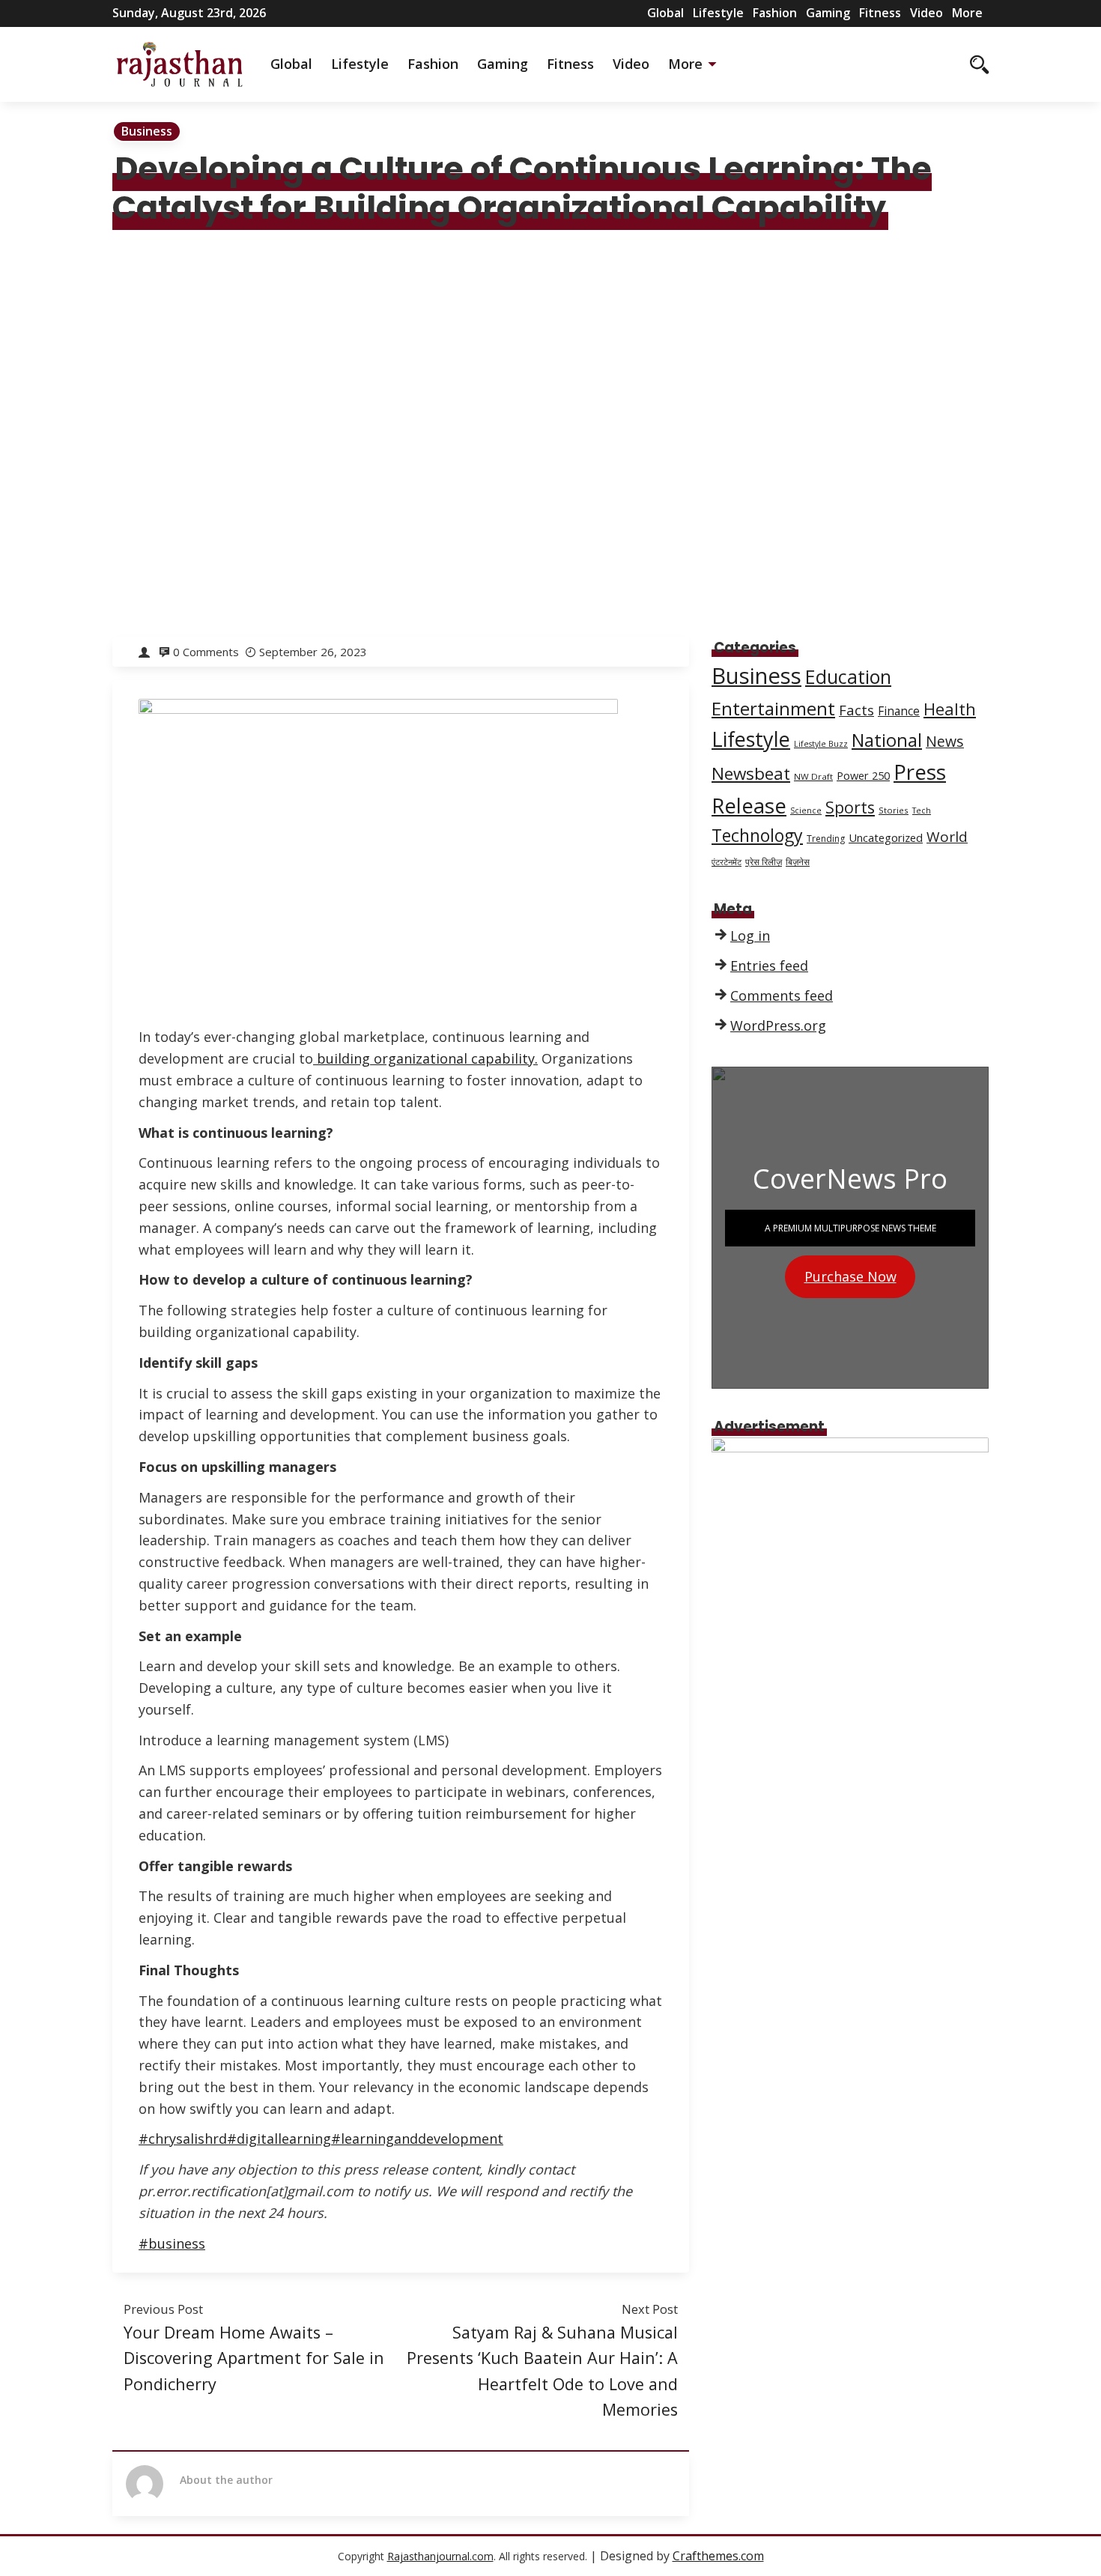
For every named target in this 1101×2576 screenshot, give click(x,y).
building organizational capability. (425, 1058)
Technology (757, 835)
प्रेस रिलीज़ (764, 862)
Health (950, 709)
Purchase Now (850, 1276)
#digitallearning (279, 2139)
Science (806, 810)
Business (147, 131)
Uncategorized (886, 837)
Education (848, 677)
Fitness (880, 13)
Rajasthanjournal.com (440, 2556)
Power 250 (863, 775)
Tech (922, 810)
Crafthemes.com (718, 2556)
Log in (750, 936)
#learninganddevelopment (417, 2139)
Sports (850, 807)
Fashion (775, 13)
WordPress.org (778, 1025)
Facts (856, 710)
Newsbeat (751, 773)
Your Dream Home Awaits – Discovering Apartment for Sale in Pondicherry (254, 2358)
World (947, 837)
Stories (894, 810)
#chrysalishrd (183, 2139)
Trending (826, 839)
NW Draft (813, 776)
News (945, 741)
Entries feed (769, 966)
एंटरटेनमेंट (727, 862)
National (887, 740)
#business (172, 2243)
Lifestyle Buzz (821, 744)
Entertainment (773, 708)
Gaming (828, 13)
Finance (899, 711)
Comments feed (782, 995)
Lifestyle (718, 13)
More (967, 13)
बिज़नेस (798, 862)
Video (926, 13)
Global (665, 13)
